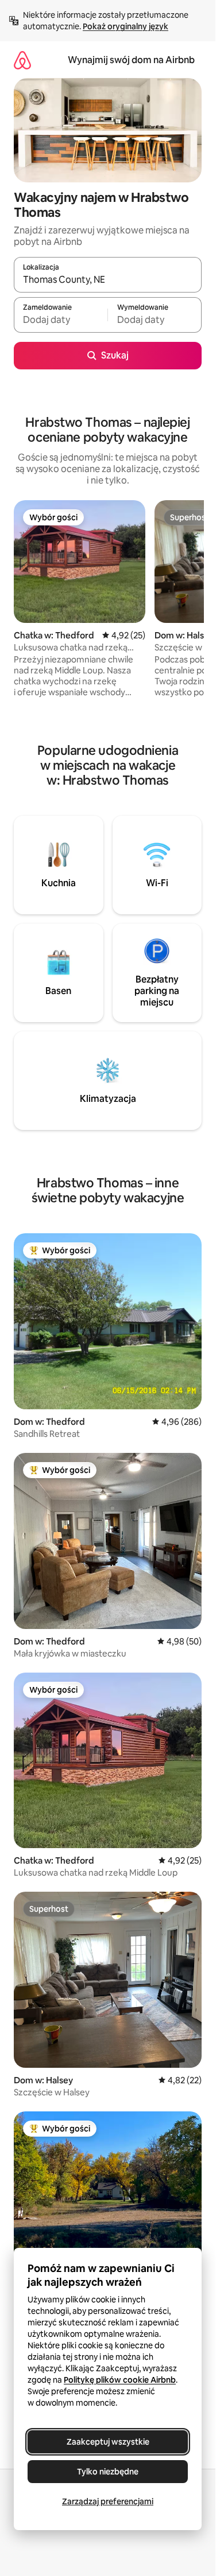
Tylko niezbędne (108, 2472)
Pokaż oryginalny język (125, 26)
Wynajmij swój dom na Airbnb (131, 60)
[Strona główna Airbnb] (22, 60)
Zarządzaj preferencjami (108, 2501)
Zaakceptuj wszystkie (108, 2442)
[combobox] (108, 280)
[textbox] (61, 320)
